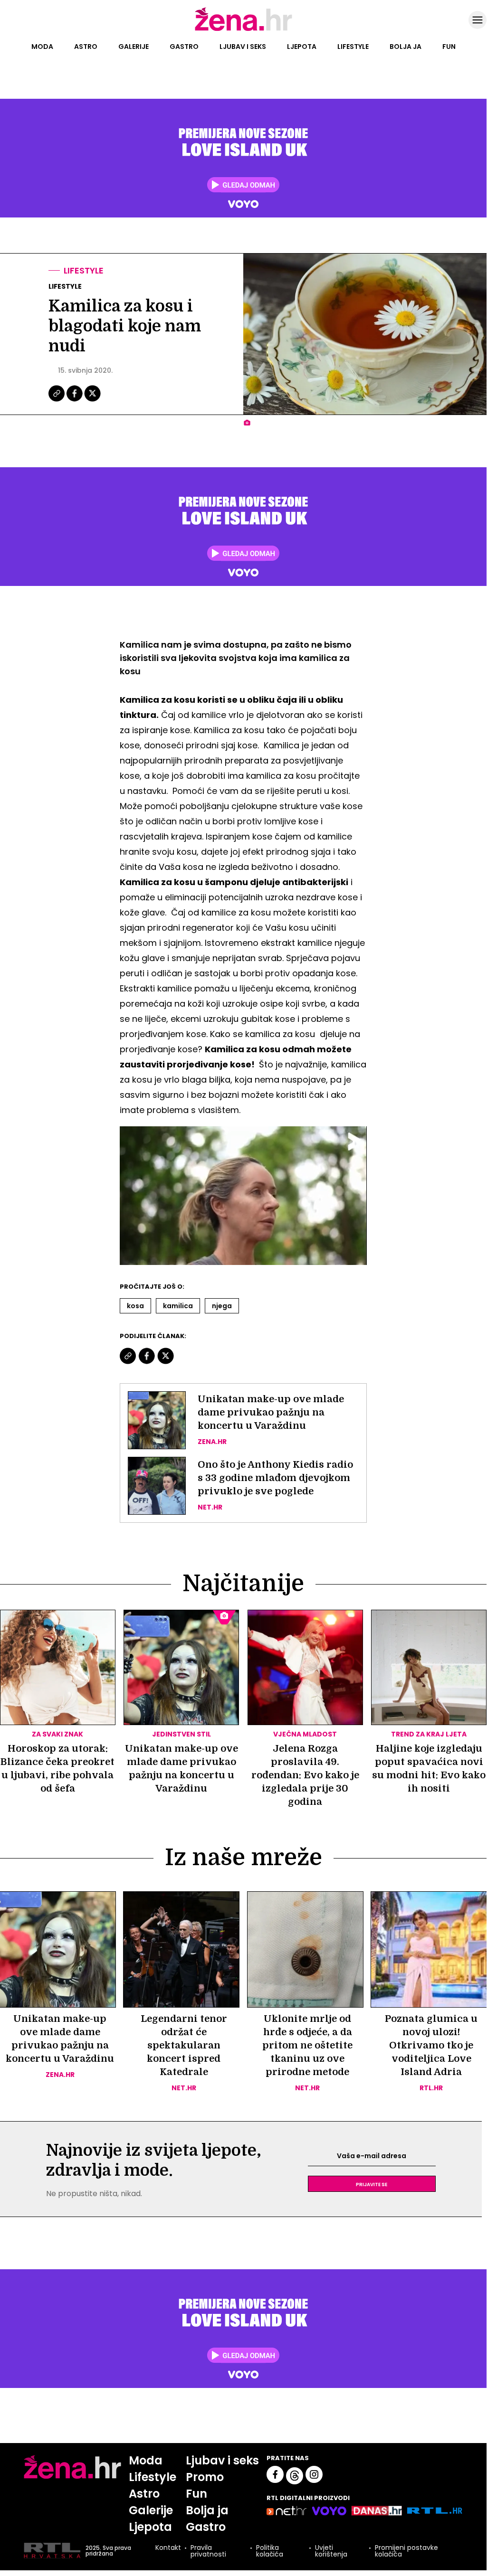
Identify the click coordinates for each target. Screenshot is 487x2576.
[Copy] (57, 400)
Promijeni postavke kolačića (406, 2551)
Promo (205, 2477)
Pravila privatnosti (208, 2551)
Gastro (184, 47)
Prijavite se (372, 2184)
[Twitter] (92, 400)
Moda (42, 47)
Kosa (135, 1306)
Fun (449, 47)
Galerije (134, 47)
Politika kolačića (270, 2551)
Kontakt (168, 2548)
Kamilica (178, 1306)
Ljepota (302, 47)
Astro (86, 47)
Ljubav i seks (243, 47)
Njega (222, 1306)
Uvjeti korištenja (331, 2551)
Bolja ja (406, 47)
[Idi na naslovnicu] (243, 30)
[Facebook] (75, 400)
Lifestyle (353, 47)
